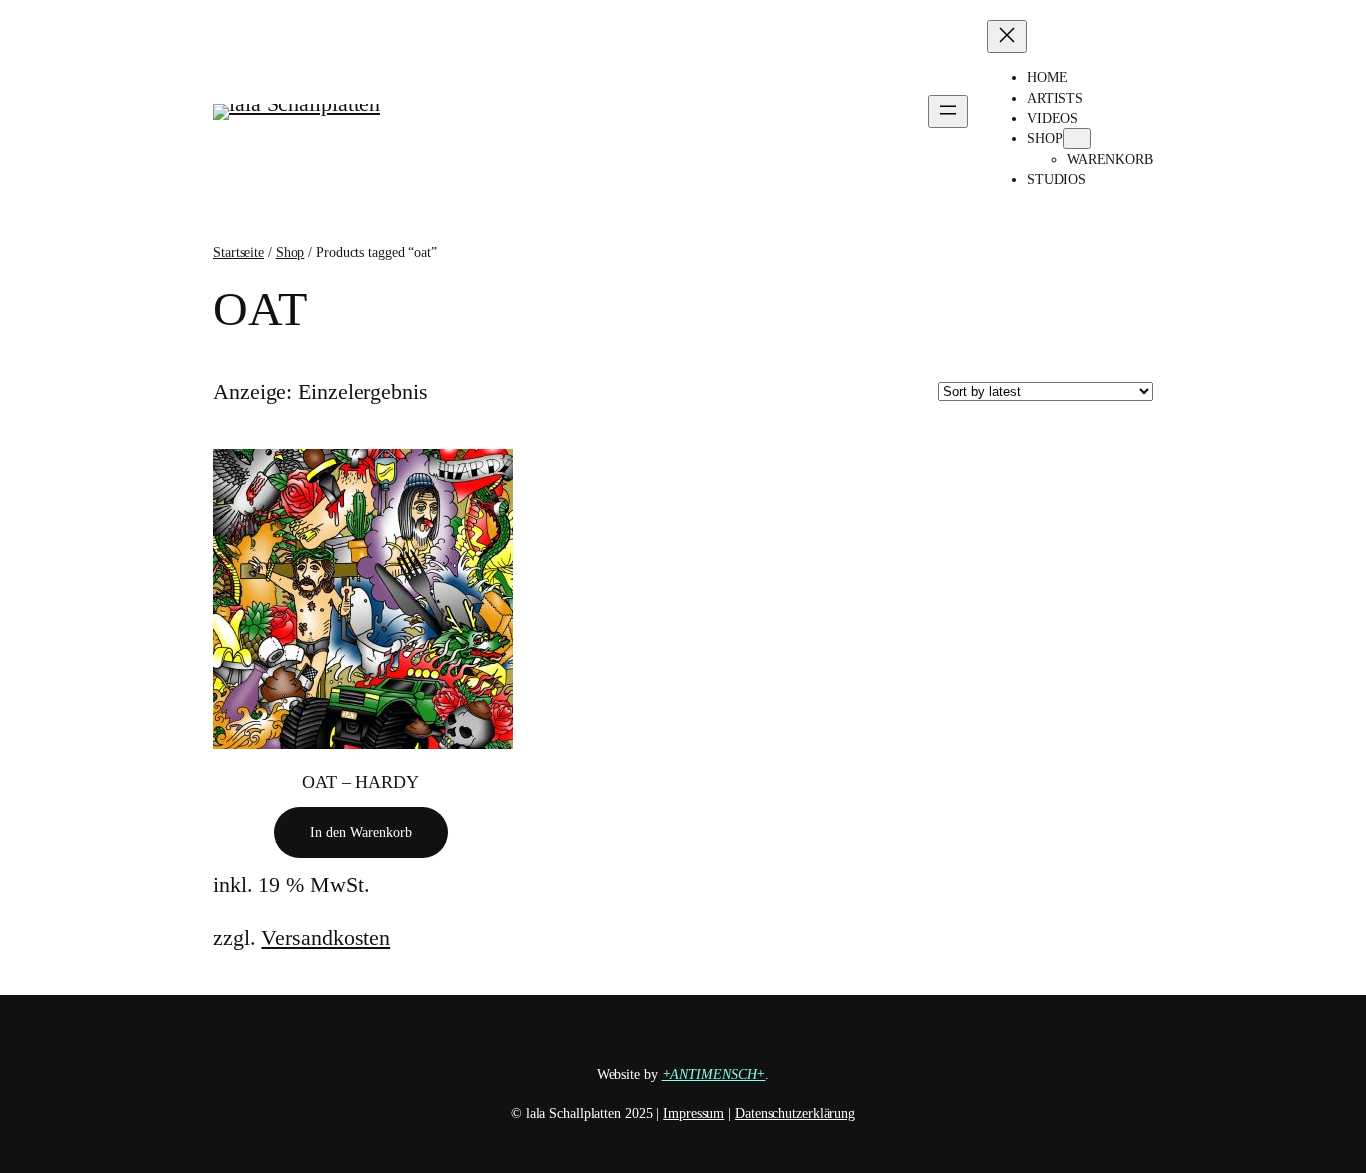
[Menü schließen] (1007, 36)
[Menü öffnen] (948, 111)
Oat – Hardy (360, 782)
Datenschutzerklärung (795, 1113)
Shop (290, 252)
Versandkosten (325, 937)
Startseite (238, 252)
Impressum (693, 1113)
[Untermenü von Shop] (1077, 138)
